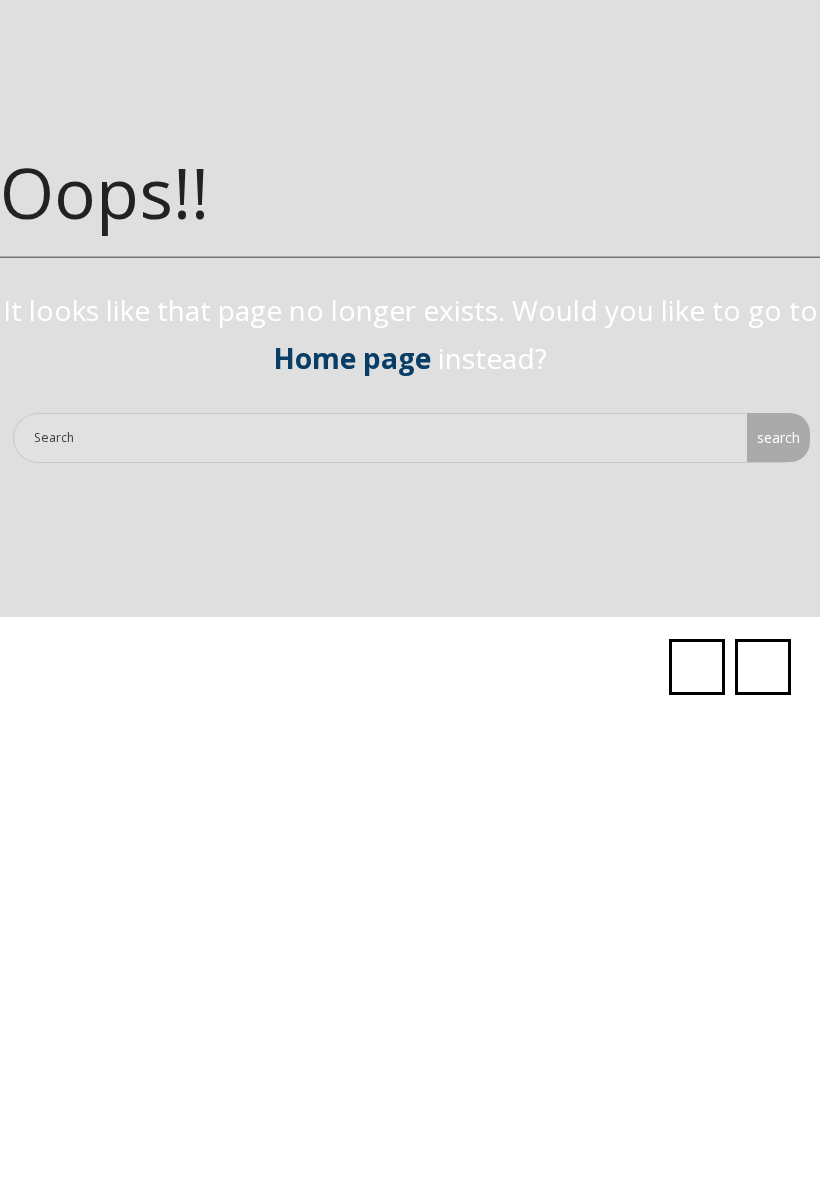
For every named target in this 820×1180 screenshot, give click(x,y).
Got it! (719, 45)
